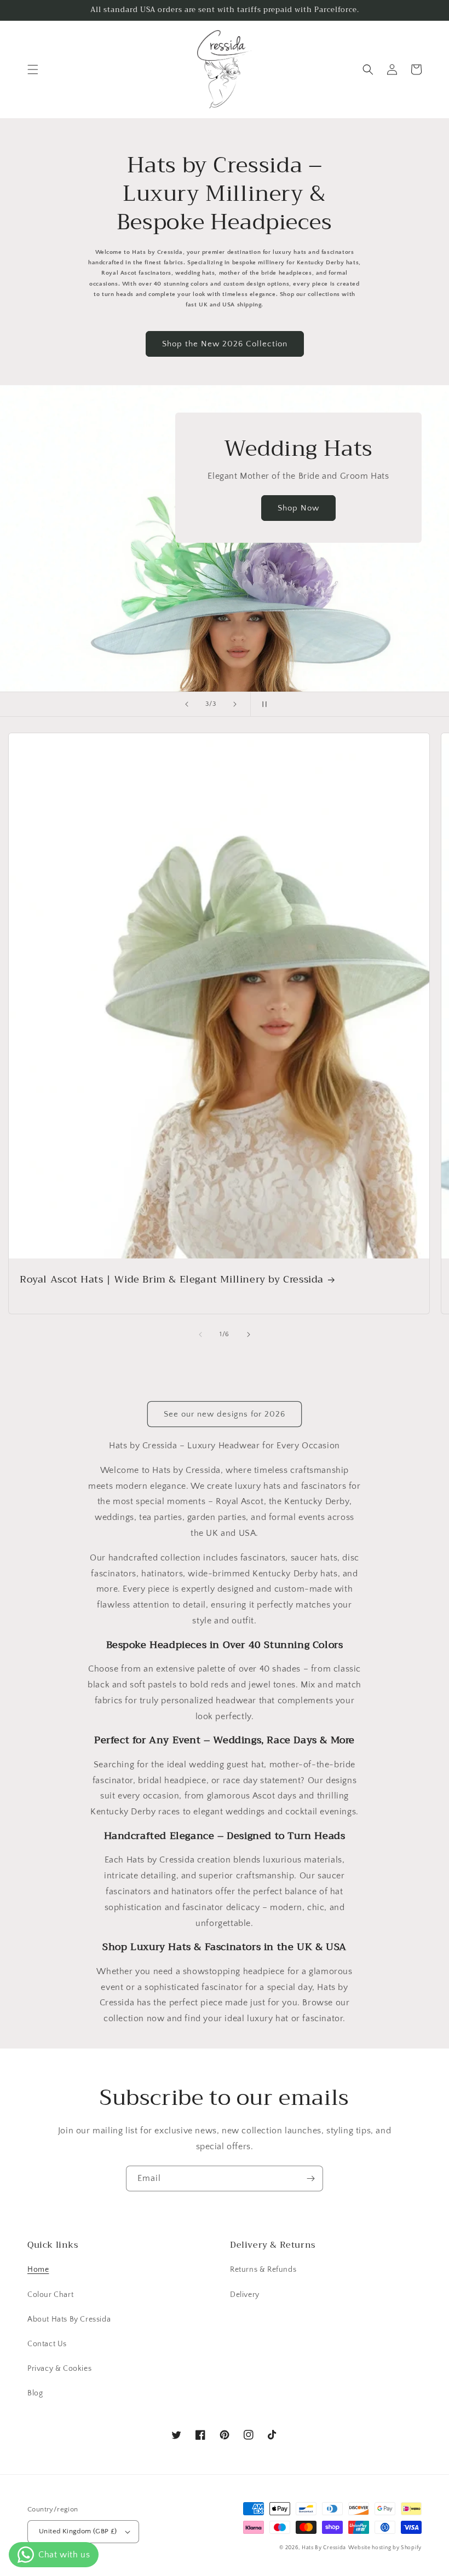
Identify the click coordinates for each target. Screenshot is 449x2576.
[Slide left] (200, 1335)
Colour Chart (50, 2295)
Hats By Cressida (324, 2548)
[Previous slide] (187, 704)
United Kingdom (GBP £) (78, 2531)
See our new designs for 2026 (225, 1414)
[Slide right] (249, 1335)
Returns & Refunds (263, 2270)
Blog (35, 2393)
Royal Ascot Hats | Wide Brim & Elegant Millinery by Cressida (172, 1280)
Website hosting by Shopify (385, 2548)
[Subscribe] (310, 2178)
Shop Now (298, 508)
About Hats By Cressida (69, 2319)
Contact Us (47, 2344)
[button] (33, 69)
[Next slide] (235, 704)
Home (38, 2270)
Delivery (245, 2295)
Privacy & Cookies (59, 2369)
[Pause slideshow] (262, 704)
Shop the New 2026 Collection (225, 344)
